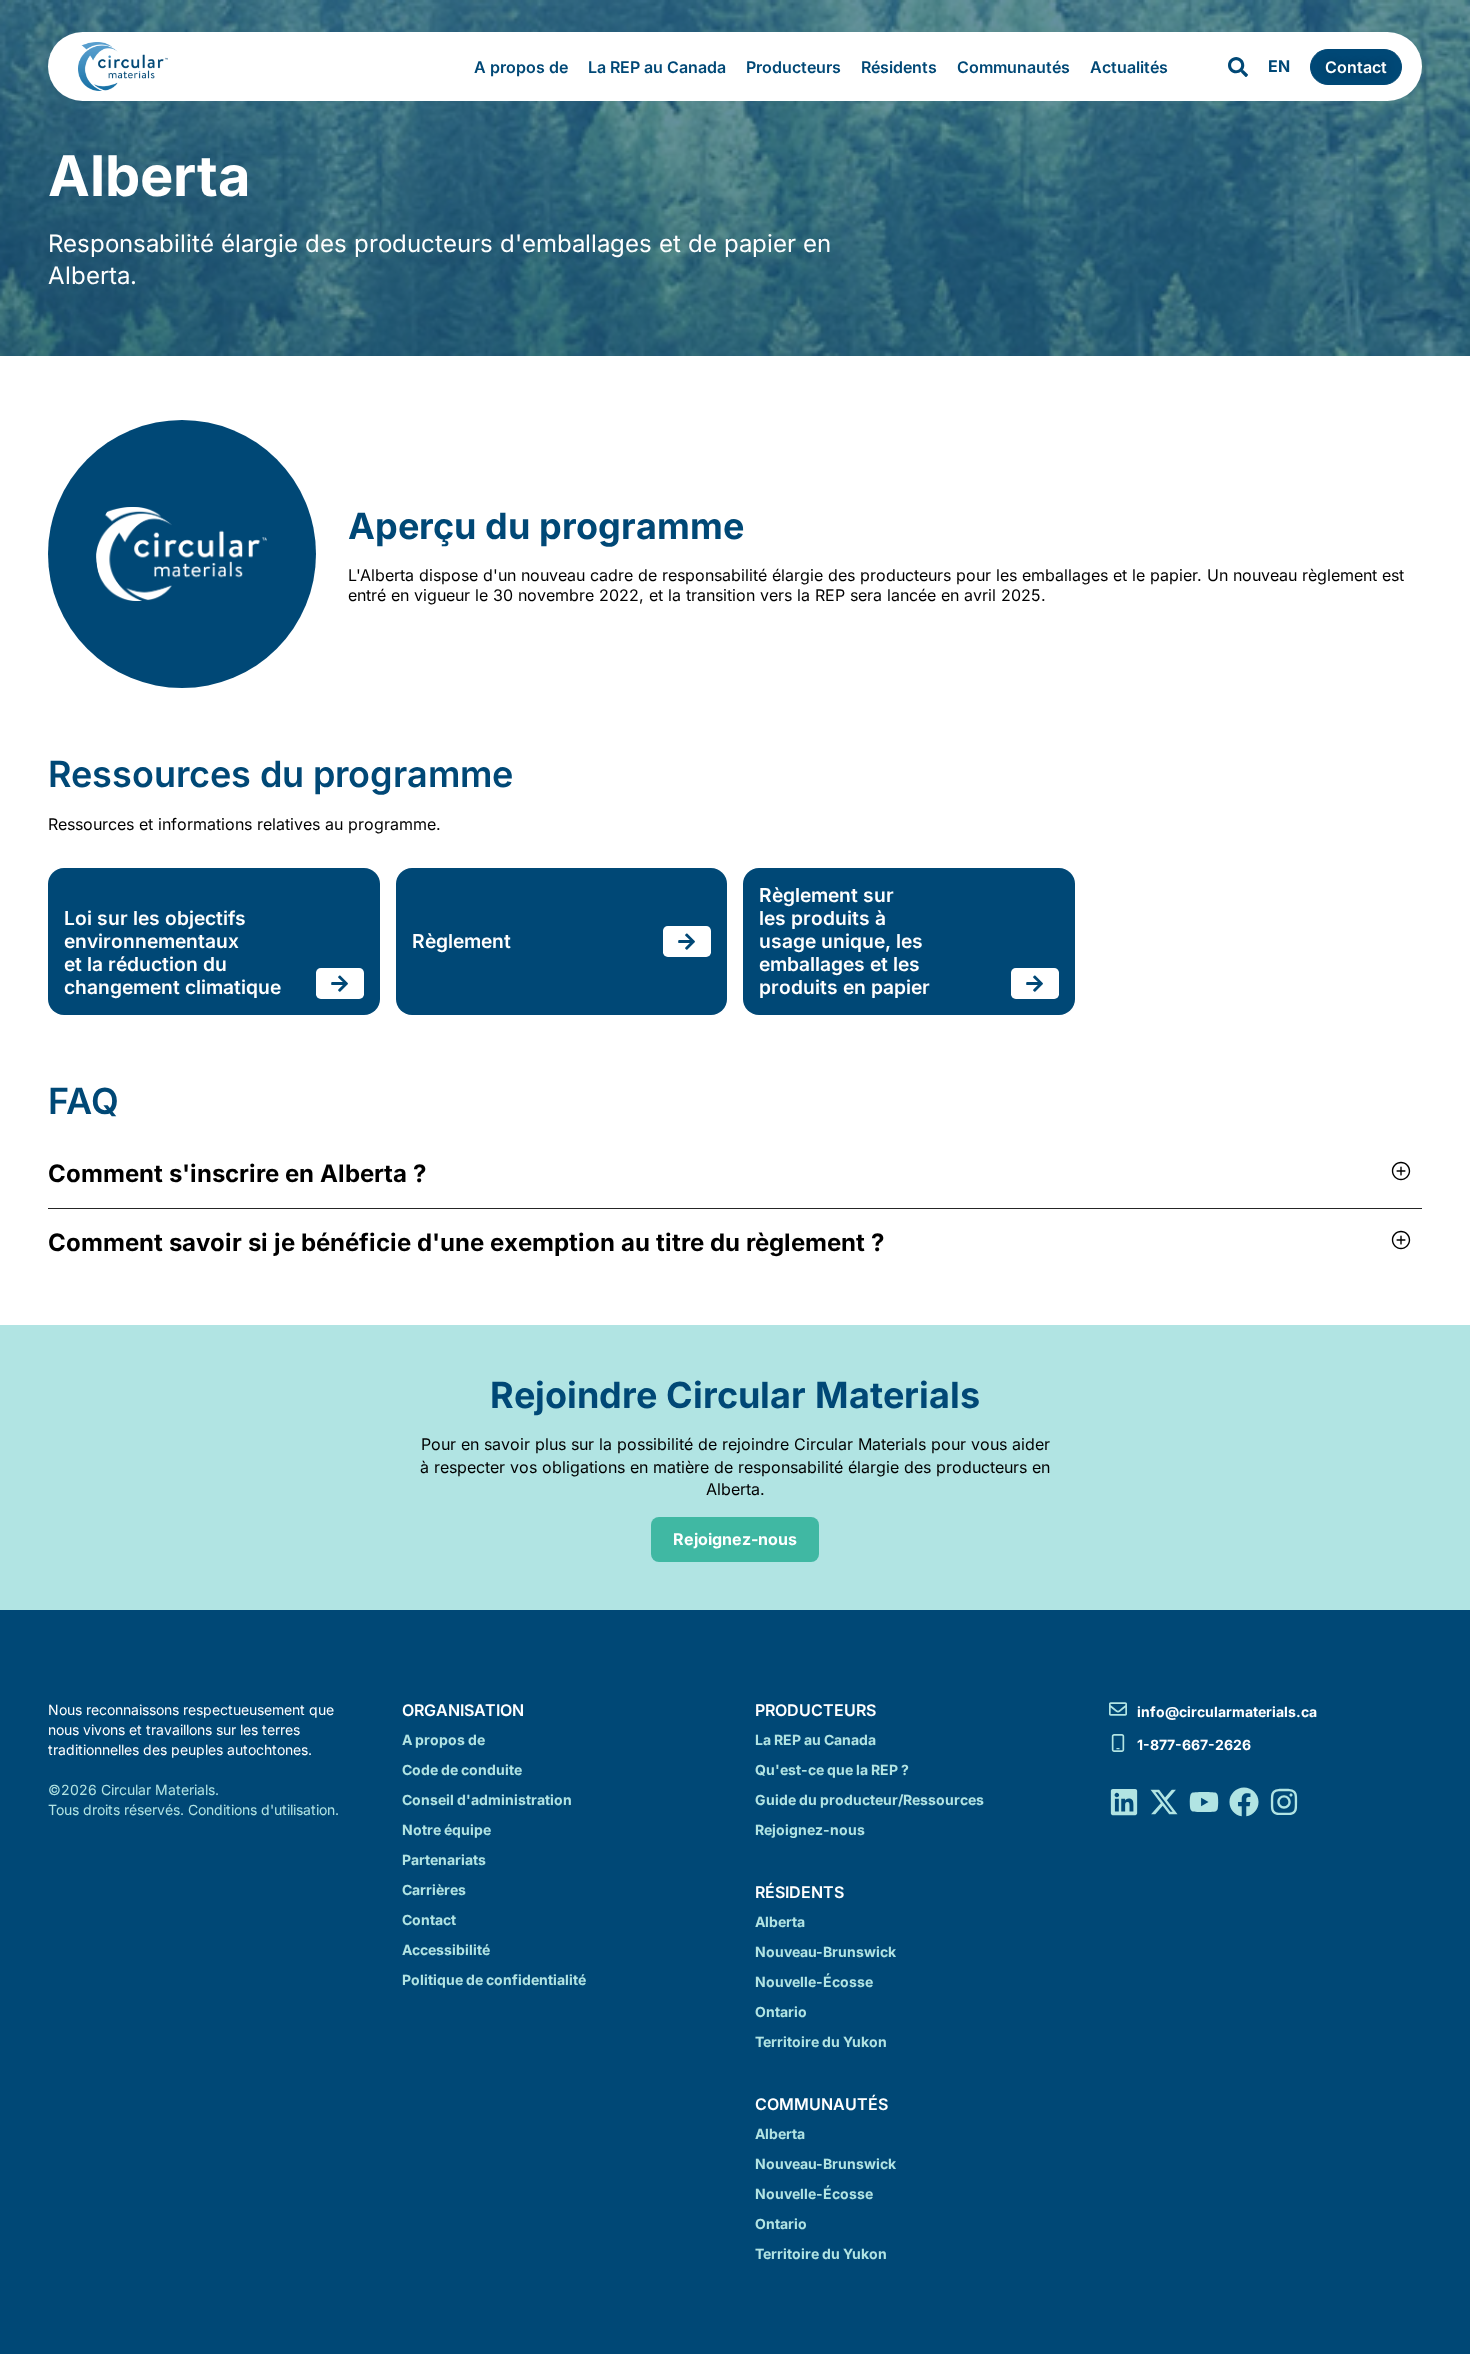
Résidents (899, 67)
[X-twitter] (1164, 1802)
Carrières (434, 1889)
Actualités (1129, 67)
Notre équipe (446, 1829)
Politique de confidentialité (494, 1979)
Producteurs (793, 67)
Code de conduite (462, 1769)
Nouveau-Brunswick (825, 1951)
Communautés (1013, 67)
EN (1279, 66)
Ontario (781, 2011)
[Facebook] (1244, 1802)
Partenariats (444, 1859)
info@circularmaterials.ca (1227, 1711)
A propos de (521, 67)
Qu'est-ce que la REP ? (832, 1769)
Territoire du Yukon (821, 2041)
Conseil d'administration (487, 1799)
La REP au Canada (657, 67)
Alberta (780, 1921)
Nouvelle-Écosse (814, 1981)
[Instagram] (1284, 1802)
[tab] (735, 1174)
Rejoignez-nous (810, 1829)
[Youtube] (1204, 1802)
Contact (429, 1919)
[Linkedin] (1124, 1802)
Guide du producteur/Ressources (869, 1799)
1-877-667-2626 (1194, 1744)
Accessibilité (446, 1949)
